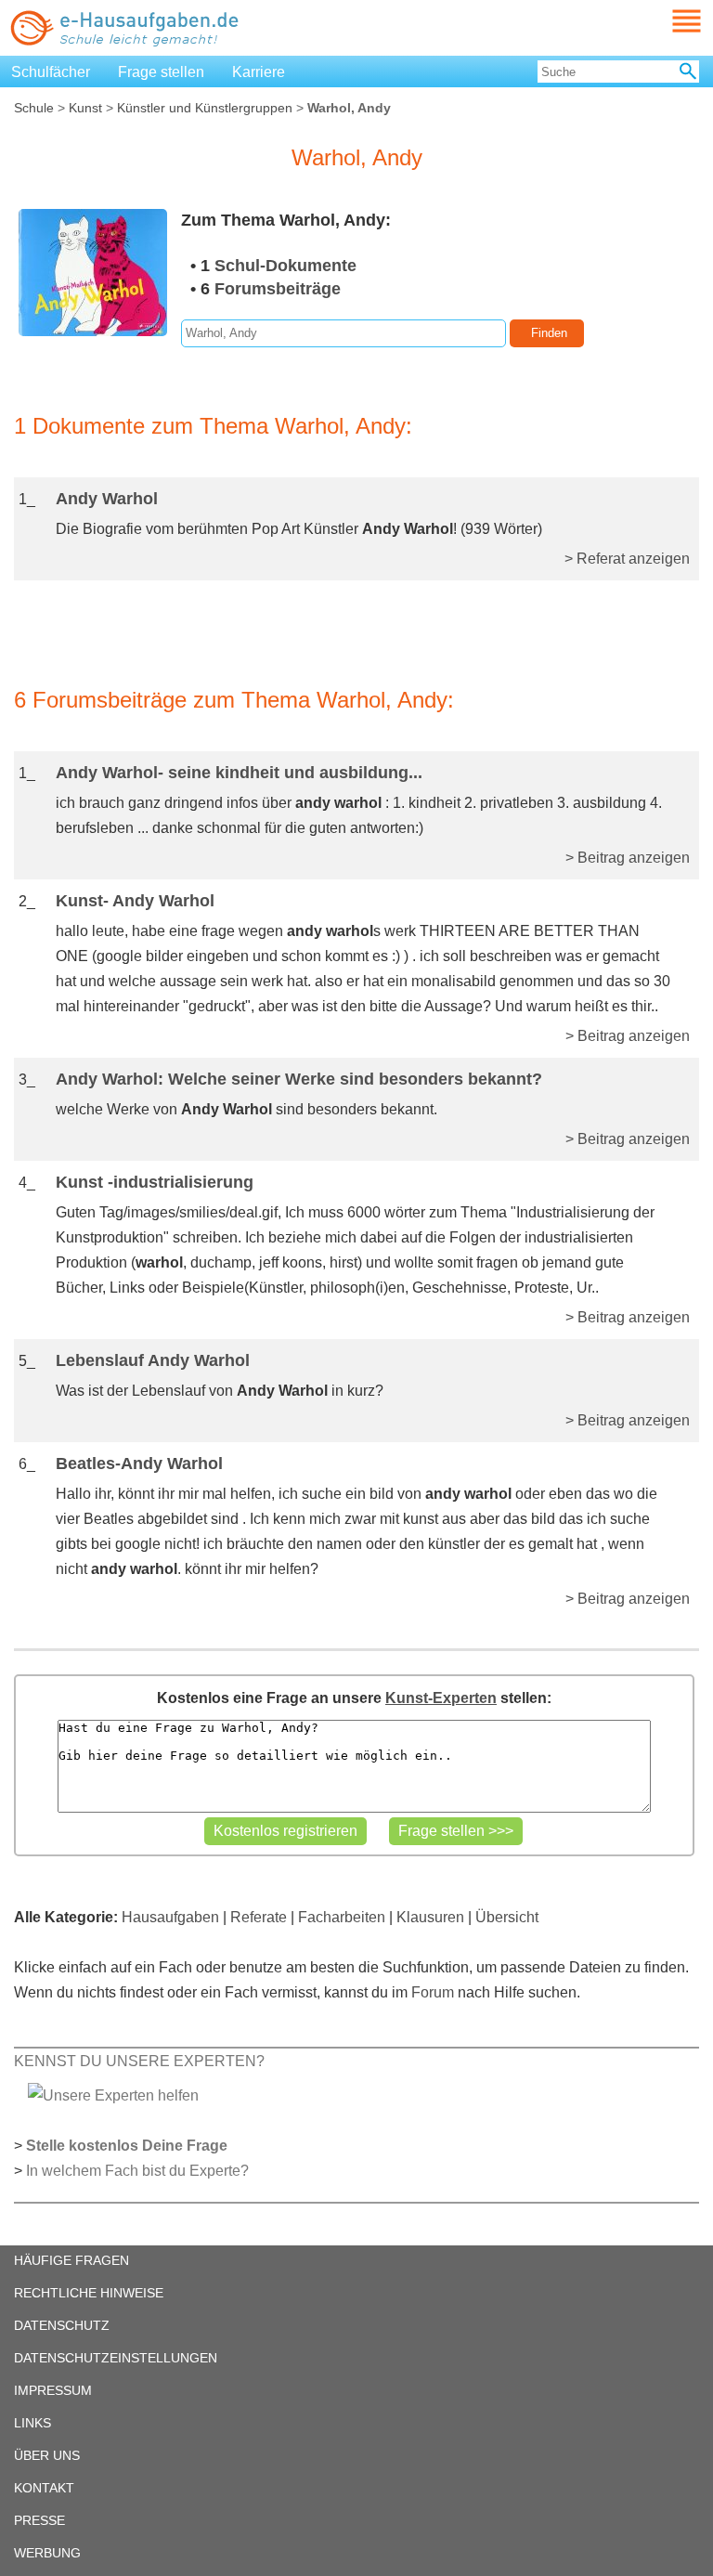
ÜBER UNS (47, 2455)
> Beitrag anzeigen (628, 858)
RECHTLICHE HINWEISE (89, 2293)
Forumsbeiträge (278, 289)
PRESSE (39, 2520)
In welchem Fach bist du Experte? (137, 2171)
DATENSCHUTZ (62, 2325)
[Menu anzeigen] (665, 21)
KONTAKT (44, 2488)
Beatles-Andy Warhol (139, 1464)
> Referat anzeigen (627, 559)
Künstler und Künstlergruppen (205, 108)
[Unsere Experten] (113, 2094)
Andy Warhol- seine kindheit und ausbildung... (239, 773)
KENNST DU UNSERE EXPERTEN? (139, 2061)
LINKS (32, 2423)
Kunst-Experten (441, 1698)
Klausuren (430, 1917)
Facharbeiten (342, 1917)
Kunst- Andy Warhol (135, 901)
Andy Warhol (107, 499)
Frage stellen (161, 72)
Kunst (85, 108)
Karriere (259, 72)
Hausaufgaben (170, 1917)
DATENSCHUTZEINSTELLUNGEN (116, 2358)
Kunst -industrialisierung (155, 1182)
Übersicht (507, 1917)
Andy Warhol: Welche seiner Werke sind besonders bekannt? (299, 1079)
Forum (433, 1992)
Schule (34, 108)
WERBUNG (47, 2553)
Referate (259, 1917)
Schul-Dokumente (285, 266)
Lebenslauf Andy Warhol (153, 1360)
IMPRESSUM (53, 2390)
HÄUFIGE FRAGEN (71, 2260)
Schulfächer (51, 72)
